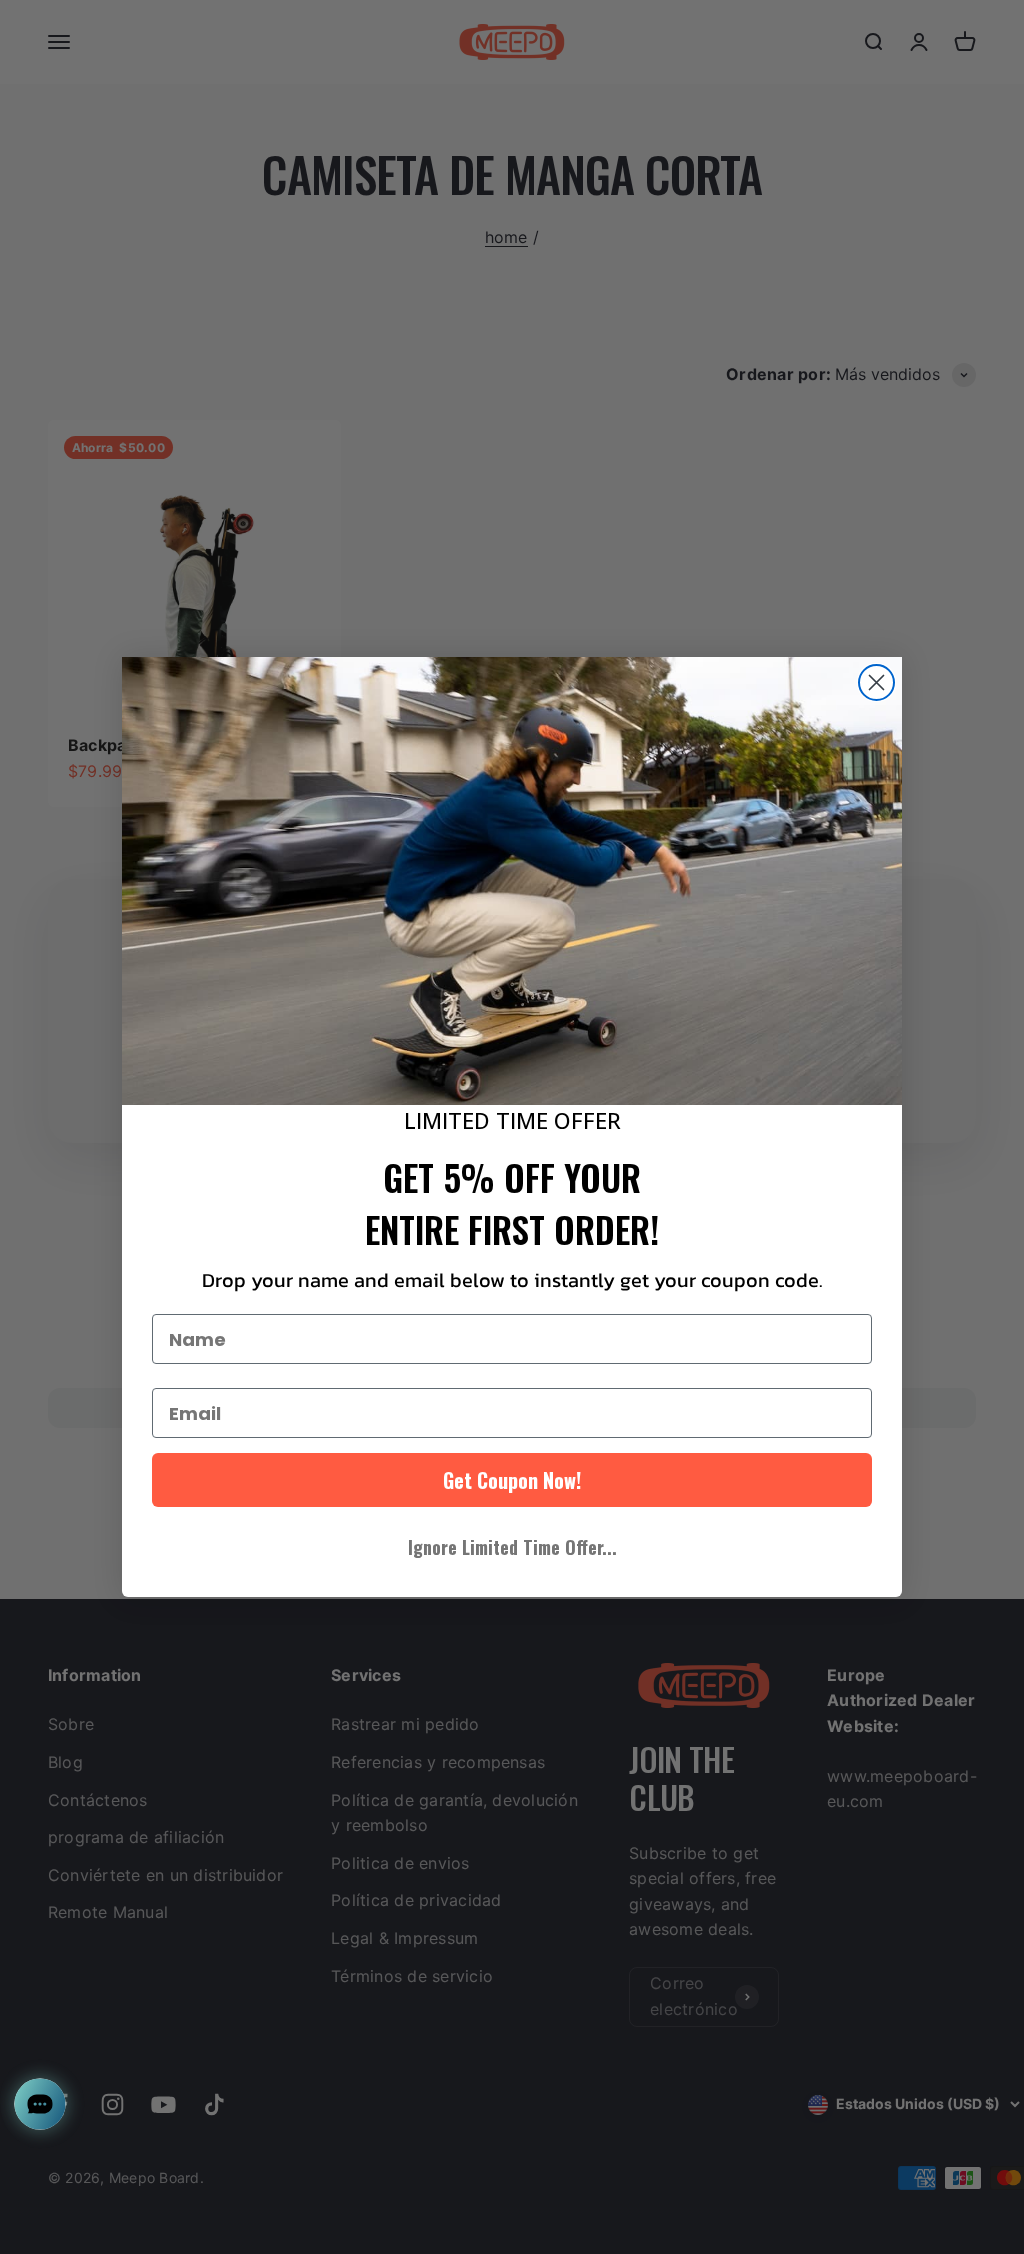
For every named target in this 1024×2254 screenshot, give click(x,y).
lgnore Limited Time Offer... (512, 1547)
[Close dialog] (876, 682)
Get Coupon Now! (512, 1480)
